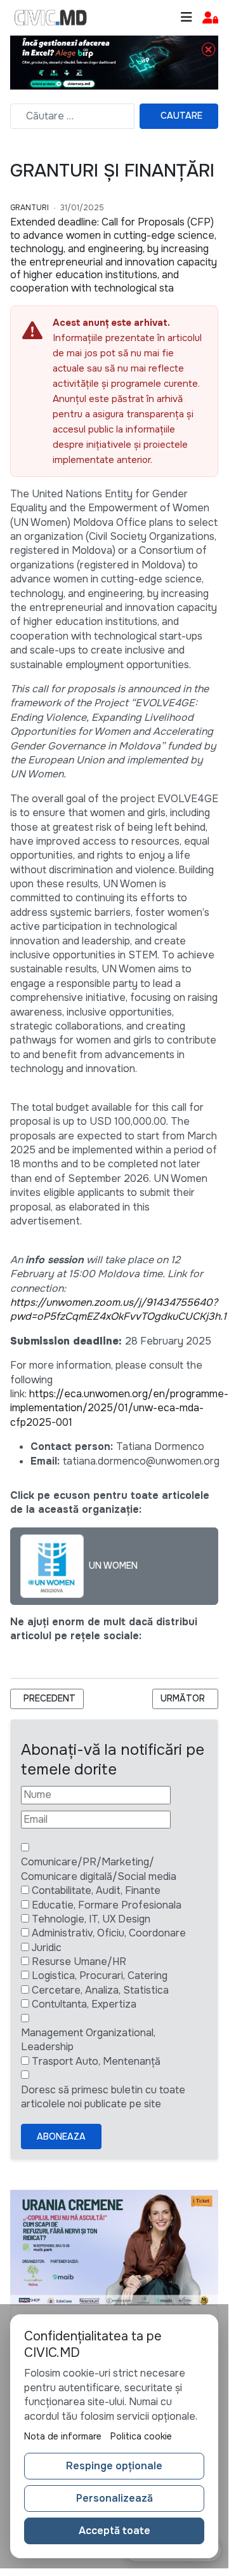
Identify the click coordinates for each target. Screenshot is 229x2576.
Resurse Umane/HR (79, 1962)
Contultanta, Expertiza (84, 2004)
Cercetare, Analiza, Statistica (100, 1990)
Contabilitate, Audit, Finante (96, 1890)
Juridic (47, 1948)
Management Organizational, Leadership (88, 2040)
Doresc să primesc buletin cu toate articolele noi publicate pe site (103, 2097)
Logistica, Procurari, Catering (100, 1976)
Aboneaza (61, 2137)
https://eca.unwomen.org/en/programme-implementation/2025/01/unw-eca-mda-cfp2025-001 (119, 1408)
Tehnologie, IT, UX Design (91, 1919)
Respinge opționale (114, 2466)
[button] (210, 18)
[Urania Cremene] (114, 2247)
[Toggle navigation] (186, 17)
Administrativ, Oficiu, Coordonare (109, 1933)
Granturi (29, 208)
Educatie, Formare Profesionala (107, 1905)
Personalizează (115, 2498)
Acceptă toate (115, 2531)
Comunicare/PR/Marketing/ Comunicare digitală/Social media (99, 1869)
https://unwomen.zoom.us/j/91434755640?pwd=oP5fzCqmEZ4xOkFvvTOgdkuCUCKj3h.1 (118, 1309)
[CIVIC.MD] (51, 18)
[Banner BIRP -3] (114, 62)
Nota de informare (63, 2436)
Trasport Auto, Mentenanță (96, 2061)
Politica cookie (141, 2436)
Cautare (181, 116)
